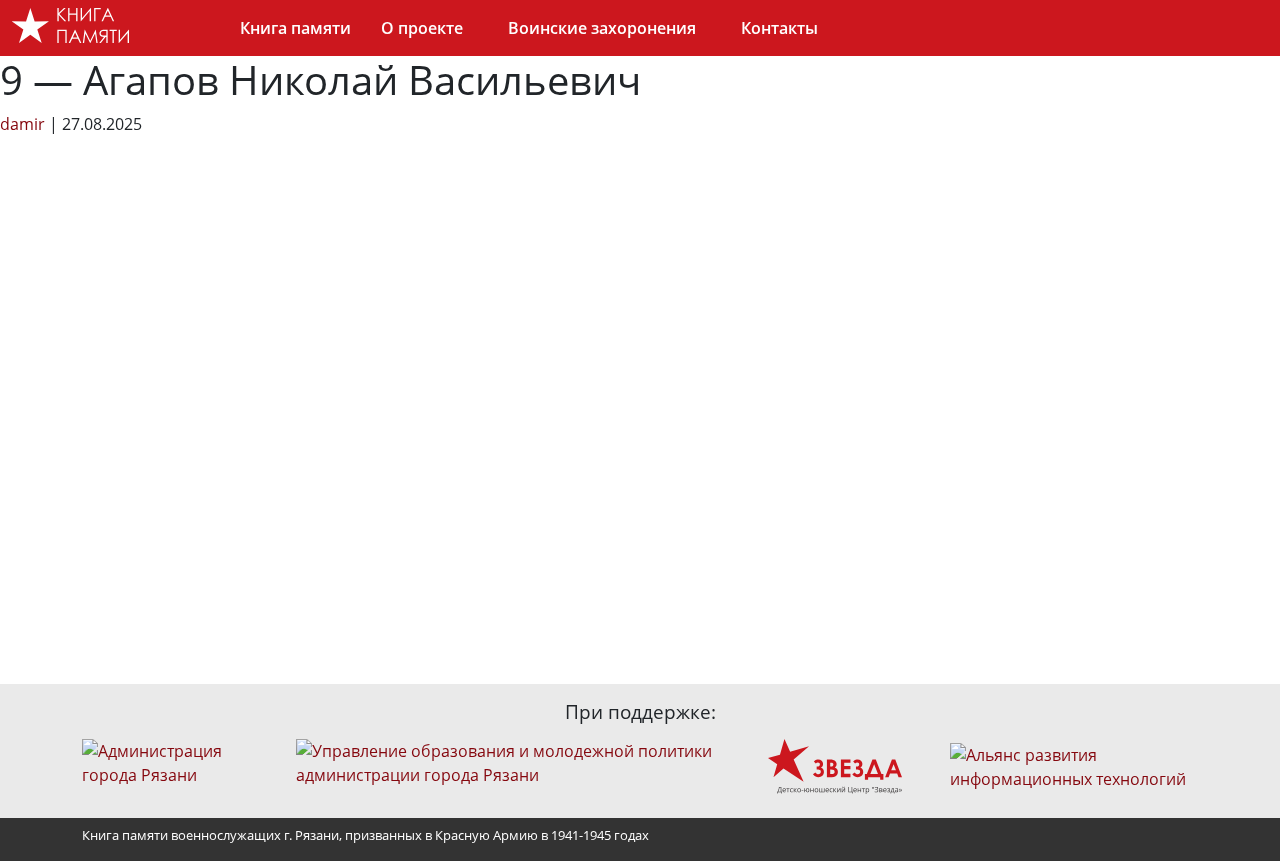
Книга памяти (295, 28)
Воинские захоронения (602, 28)
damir (22, 124)
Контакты (779, 28)
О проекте (422, 28)
